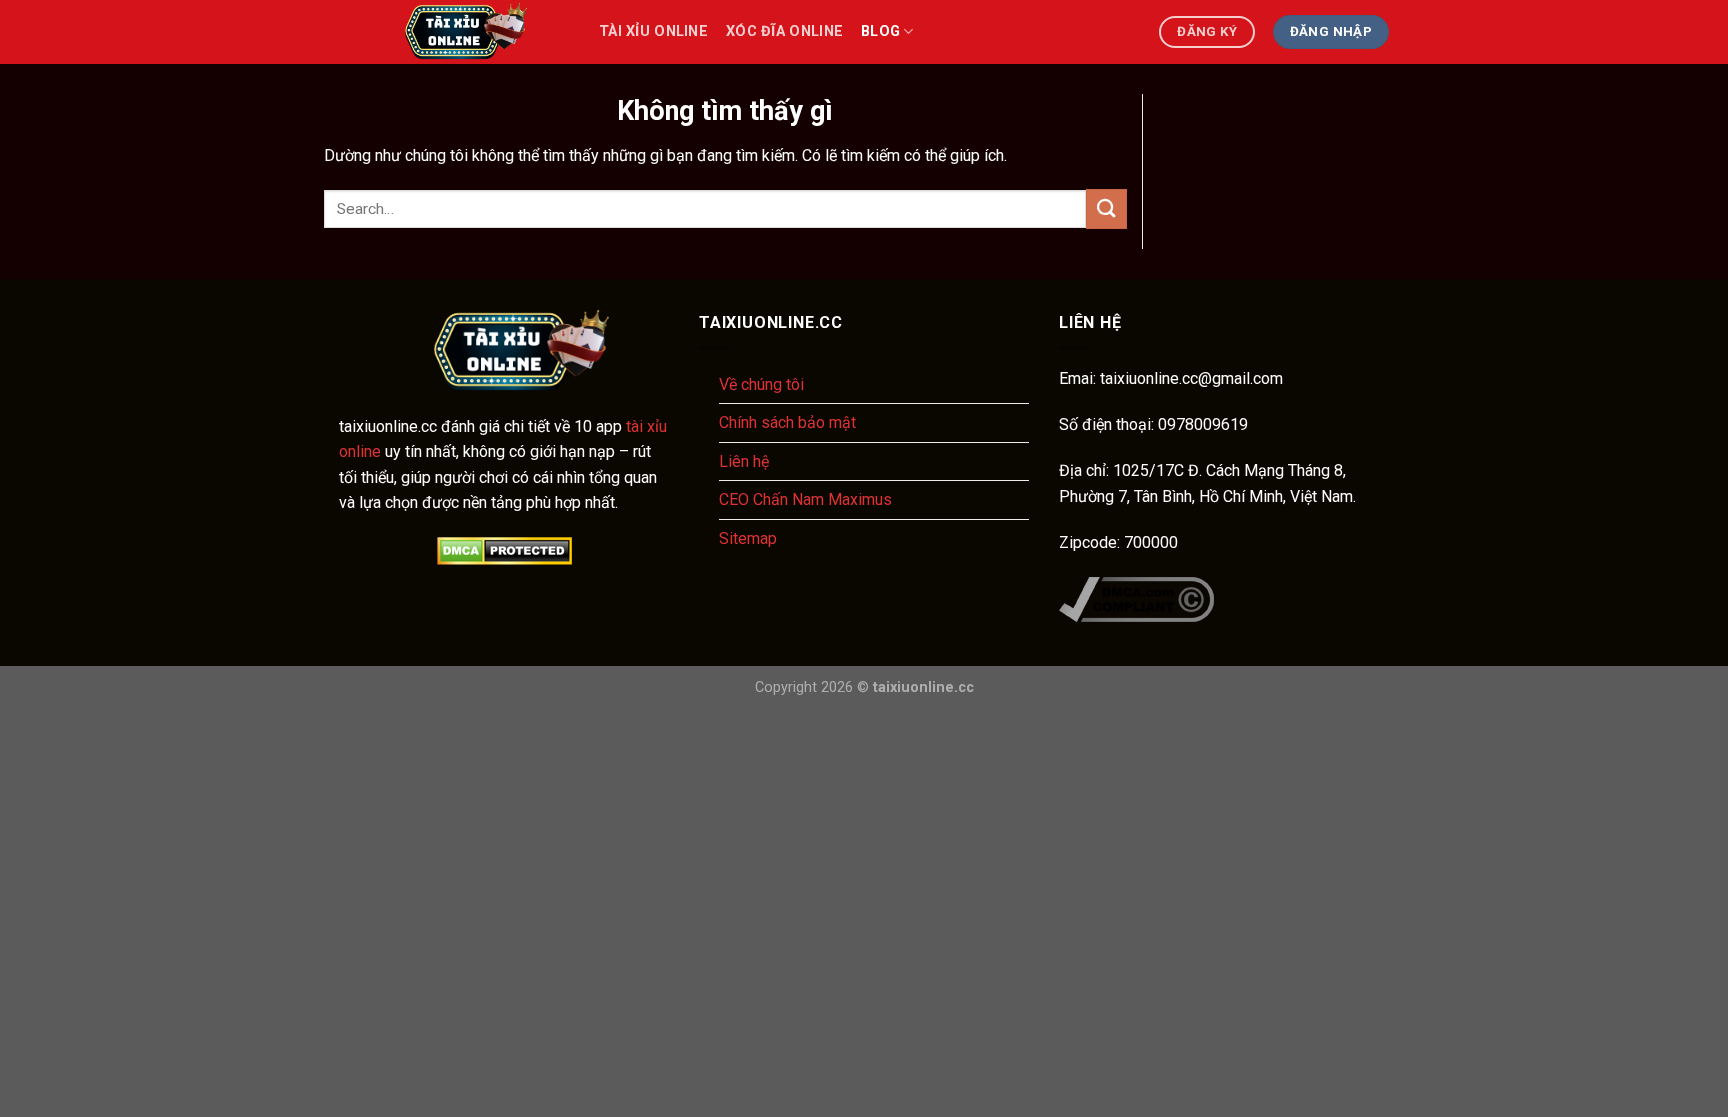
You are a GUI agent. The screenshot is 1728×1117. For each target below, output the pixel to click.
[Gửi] (1106, 208)
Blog (880, 31)
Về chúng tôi (761, 384)
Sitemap (748, 538)
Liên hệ (744, 461)
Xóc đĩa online (784, 31)
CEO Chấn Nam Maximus (805, 499)
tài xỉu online (653, 31)
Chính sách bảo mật (787, 422)
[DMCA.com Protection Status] (504, 551)
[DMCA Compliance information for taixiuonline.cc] (1136, 597)
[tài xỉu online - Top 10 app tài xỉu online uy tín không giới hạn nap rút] (454, 32)
